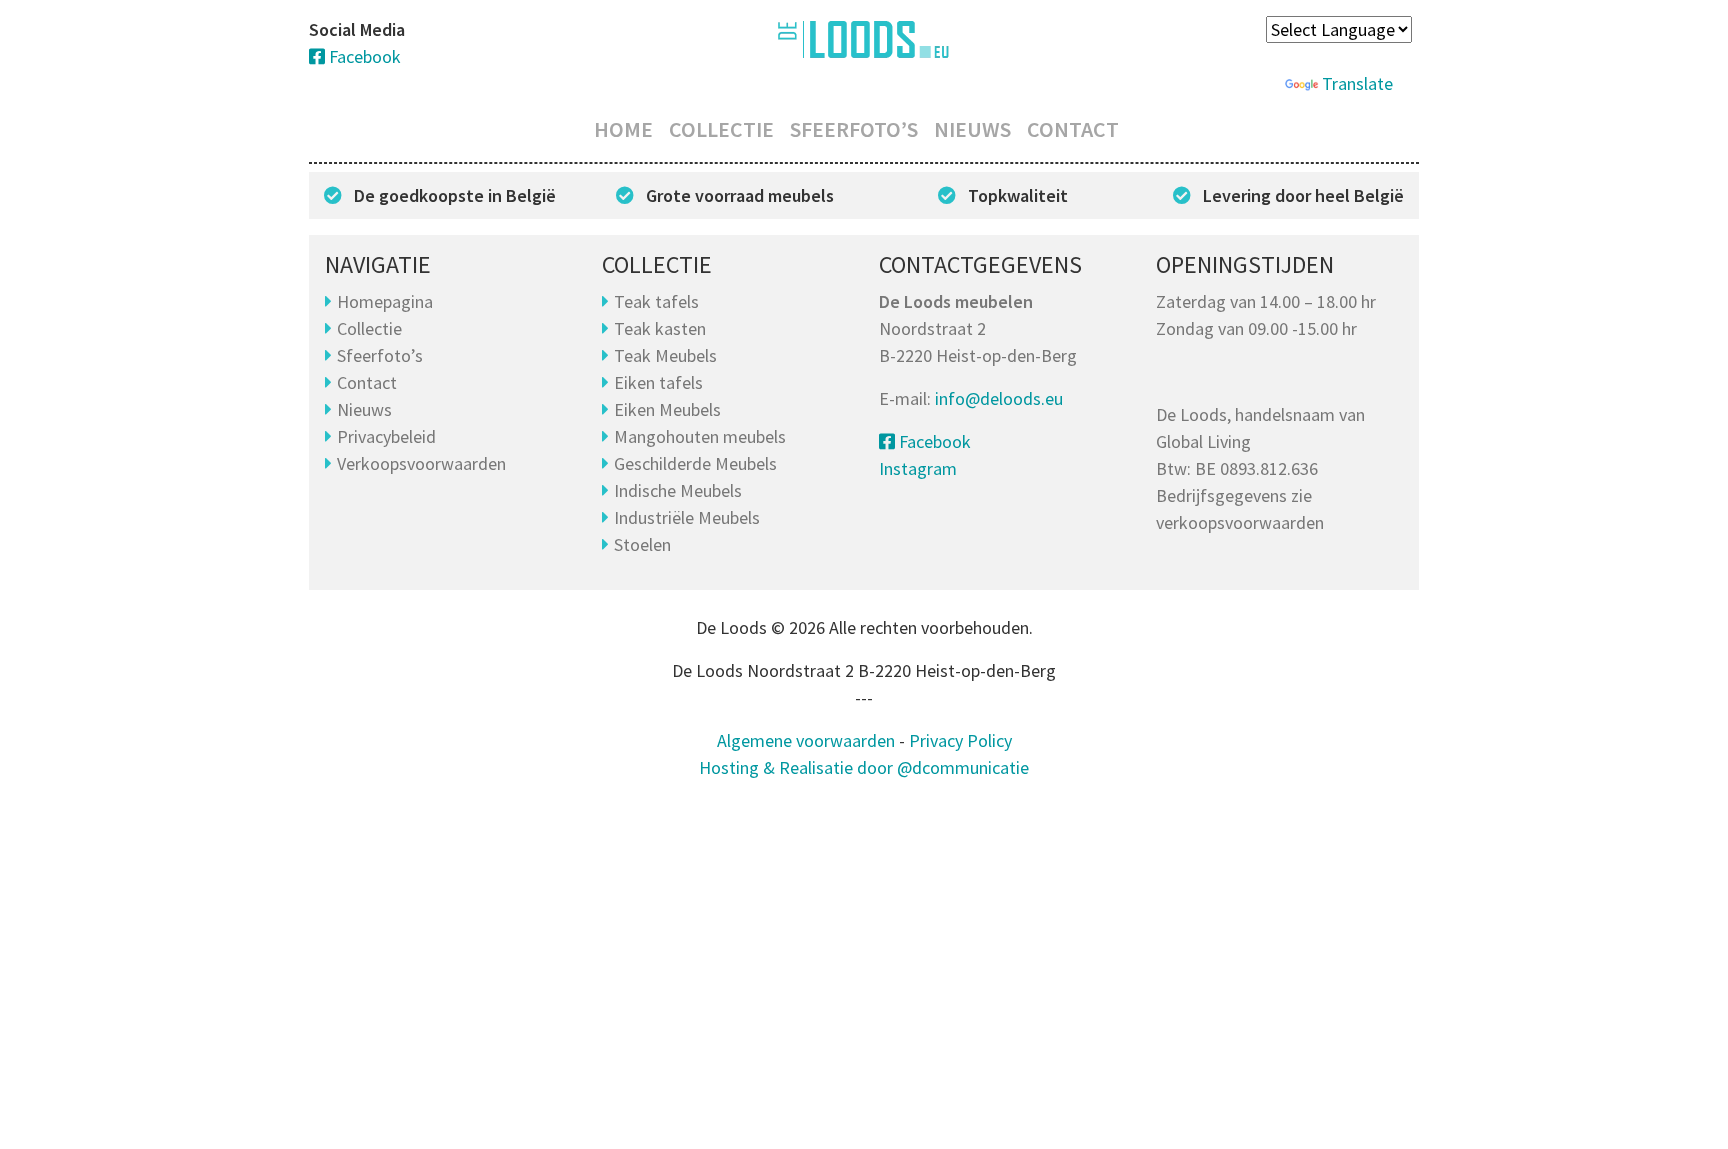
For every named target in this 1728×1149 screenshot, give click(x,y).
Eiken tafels (658, 382)
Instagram (918, 468)
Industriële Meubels (687, 517)
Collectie (721, 129)
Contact (1073, 129)
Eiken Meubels (667, 409)
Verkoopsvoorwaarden (421, 463)
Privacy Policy (960, 740)
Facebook (363, 56)
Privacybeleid (386, 436)
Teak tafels (656, 301)
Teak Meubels (665, 355)
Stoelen (642, 544)
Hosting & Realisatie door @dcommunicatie (864, 767)
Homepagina (385, 301)
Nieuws (972, 129)
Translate (1357, 83)
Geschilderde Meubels (695, 463)
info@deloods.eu (999, 398)
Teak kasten (660, 328)
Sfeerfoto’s (854, 129)
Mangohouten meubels (700, 436)
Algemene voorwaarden (806, 740)
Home (623, 129)
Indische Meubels (678, 490)
